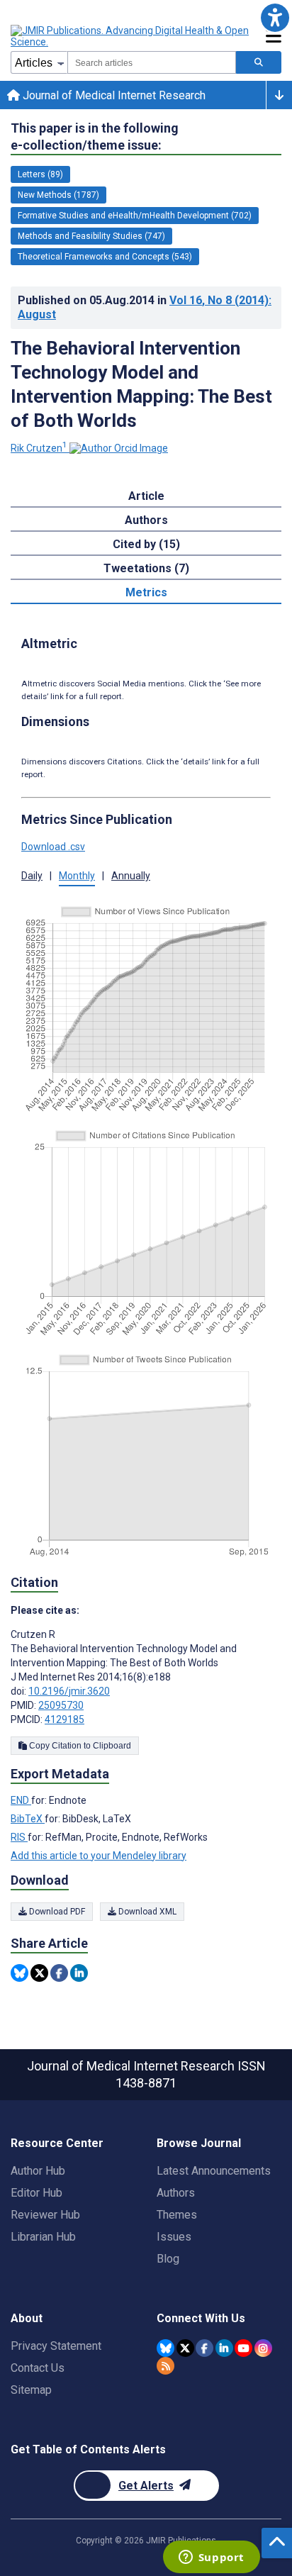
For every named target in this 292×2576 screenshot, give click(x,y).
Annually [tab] (131, 876)
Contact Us (38, 2368)
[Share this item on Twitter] (39, 1973)
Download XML (146, 1912)
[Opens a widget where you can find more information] (211, 2558)
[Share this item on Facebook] (59, 1973)
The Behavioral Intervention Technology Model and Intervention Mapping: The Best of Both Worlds (141, 384)
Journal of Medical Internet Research (113, 95)
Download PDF (56, 1912)
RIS (19, 1837)
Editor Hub (36, 2193)
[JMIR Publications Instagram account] (263, 2348)
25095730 (61, 1705)
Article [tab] (146, 496)
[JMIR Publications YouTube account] (243, 2348)
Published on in (145, 307)
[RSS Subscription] (165, 2366)
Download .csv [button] (53, 847)
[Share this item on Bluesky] (19, 1973)
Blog (168, 2259)
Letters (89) (40, 174)
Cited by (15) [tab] (146, 544)
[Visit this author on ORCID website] (119, 448)
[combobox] (152, 62)
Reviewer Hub (45, 2215)
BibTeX (28, 1819)
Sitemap (31, 2390)
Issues (174, 2237)
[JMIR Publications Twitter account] (185, 2348)
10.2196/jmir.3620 (69, 1691)
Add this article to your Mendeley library (99, 1856)
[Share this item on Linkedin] (79, 1973)
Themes (177, 2215)
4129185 (64, 1719)
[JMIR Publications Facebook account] (204, 2348)
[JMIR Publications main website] (131, 36)
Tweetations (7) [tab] (146, 568)
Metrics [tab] (146, 592)
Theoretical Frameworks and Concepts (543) (105, 257)
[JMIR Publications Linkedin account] (224, 2348)
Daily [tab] (32, 876)
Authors (176, 2193)
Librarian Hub (43, 2237)
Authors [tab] (146, 520)
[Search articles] (259, 62)
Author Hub (38, 2171)
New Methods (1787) (58, 195)
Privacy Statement (56, 2346)
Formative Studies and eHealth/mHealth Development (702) (135, 216)
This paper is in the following (95, 136)
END (21, 1800)
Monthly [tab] (77, 876)
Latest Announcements (214, 2171)
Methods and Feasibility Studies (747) (91, 236)
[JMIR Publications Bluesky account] (165, 2348)
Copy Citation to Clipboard (79, 1746)
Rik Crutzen (39, 448)
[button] (275, 17)
